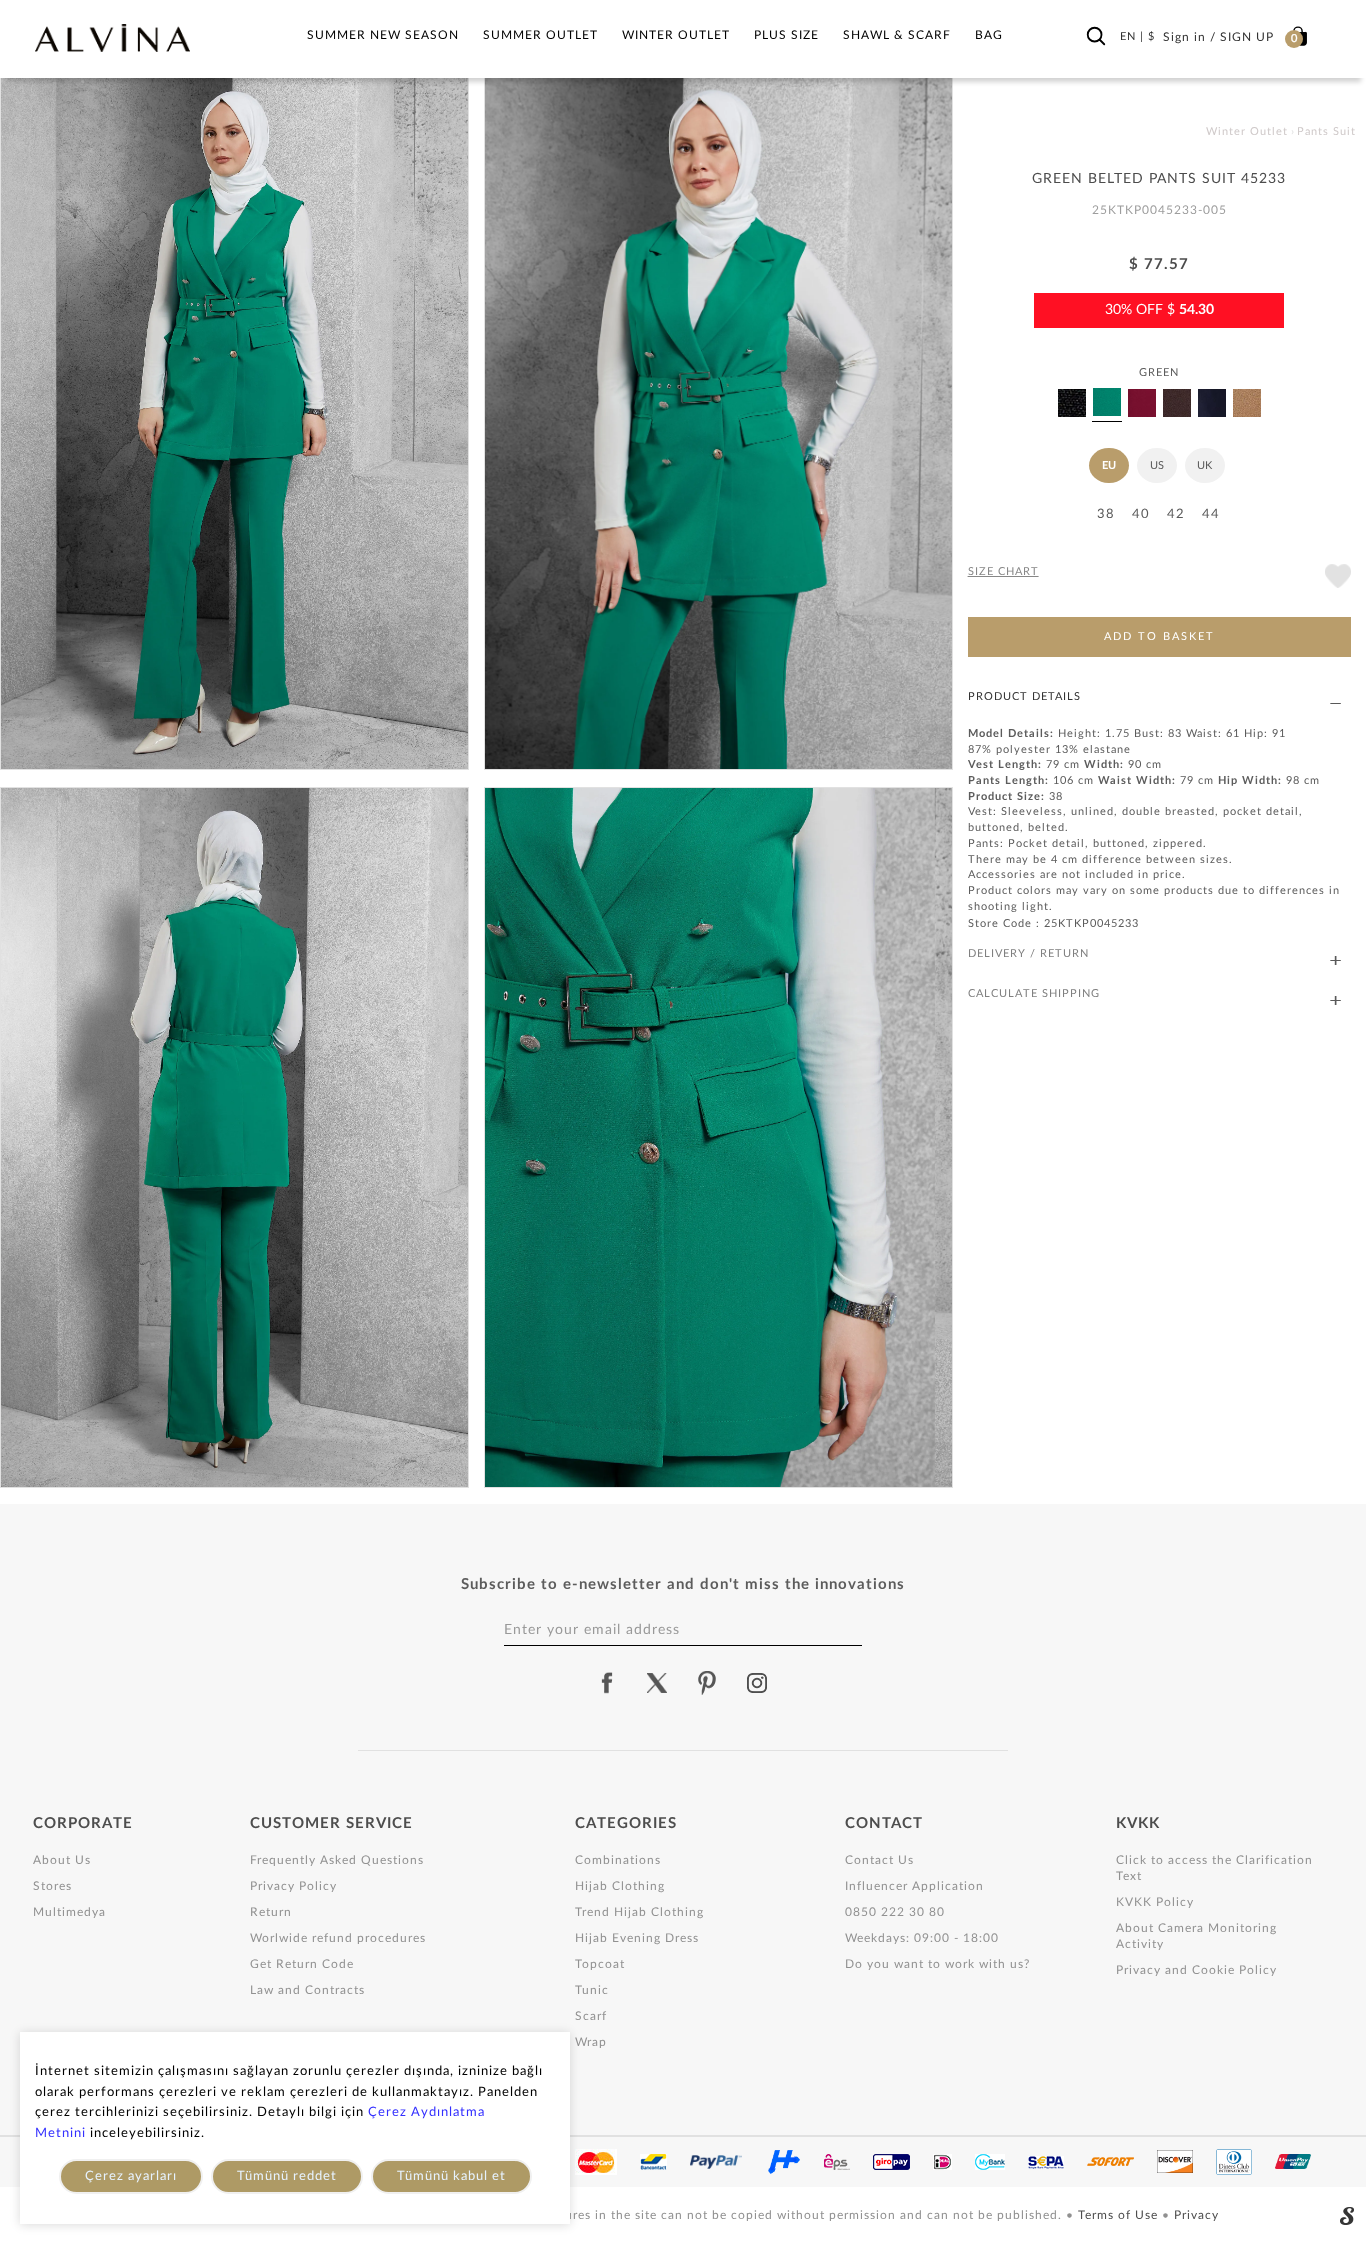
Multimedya (69, 1912)
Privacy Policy (293, 1886)
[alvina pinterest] (707, 1683)
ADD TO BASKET (1159, 636)
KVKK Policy (1155, 1902)
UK (1204, 465)
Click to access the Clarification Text (1214, 1868)
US (1157, 465)
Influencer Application (914, 1886)
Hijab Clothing (620, 1886)
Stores (52, 1886)
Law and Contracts (307, 1990)
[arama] (1096, 37)
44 (1211, 514)
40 (1141, 514)
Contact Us (879, 1860)
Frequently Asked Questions (337, 1860)
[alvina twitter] (657, 1683)
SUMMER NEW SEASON (383, 35)
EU (1109, 465)
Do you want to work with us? (937, 1964)
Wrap (591, 2042)
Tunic (592, 1990)
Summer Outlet (540, 35)
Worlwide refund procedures (338, 1938)
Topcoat (600, 1964)
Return (271, 1912)
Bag (989, 35)
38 (1106, 514)
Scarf (591, 2016)
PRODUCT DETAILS (1024, 696)
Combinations (618, 1860)
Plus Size (786, 35)
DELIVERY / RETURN (1028, 953)
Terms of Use (1120, 2215)
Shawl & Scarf (897, 35)
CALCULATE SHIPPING (1034, 993)
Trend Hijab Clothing (639, 1912)
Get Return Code (302, 1964)
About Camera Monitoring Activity (1196, 1936)
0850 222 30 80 (895, 1912)
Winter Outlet (676, 35)
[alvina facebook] (607, 1683)
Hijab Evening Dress (637, 1938)
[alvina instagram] (759, 1683)
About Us (62, 1860)
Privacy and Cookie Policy (1196, 1970)
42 (1176, 514)
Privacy (1196, 2215)
